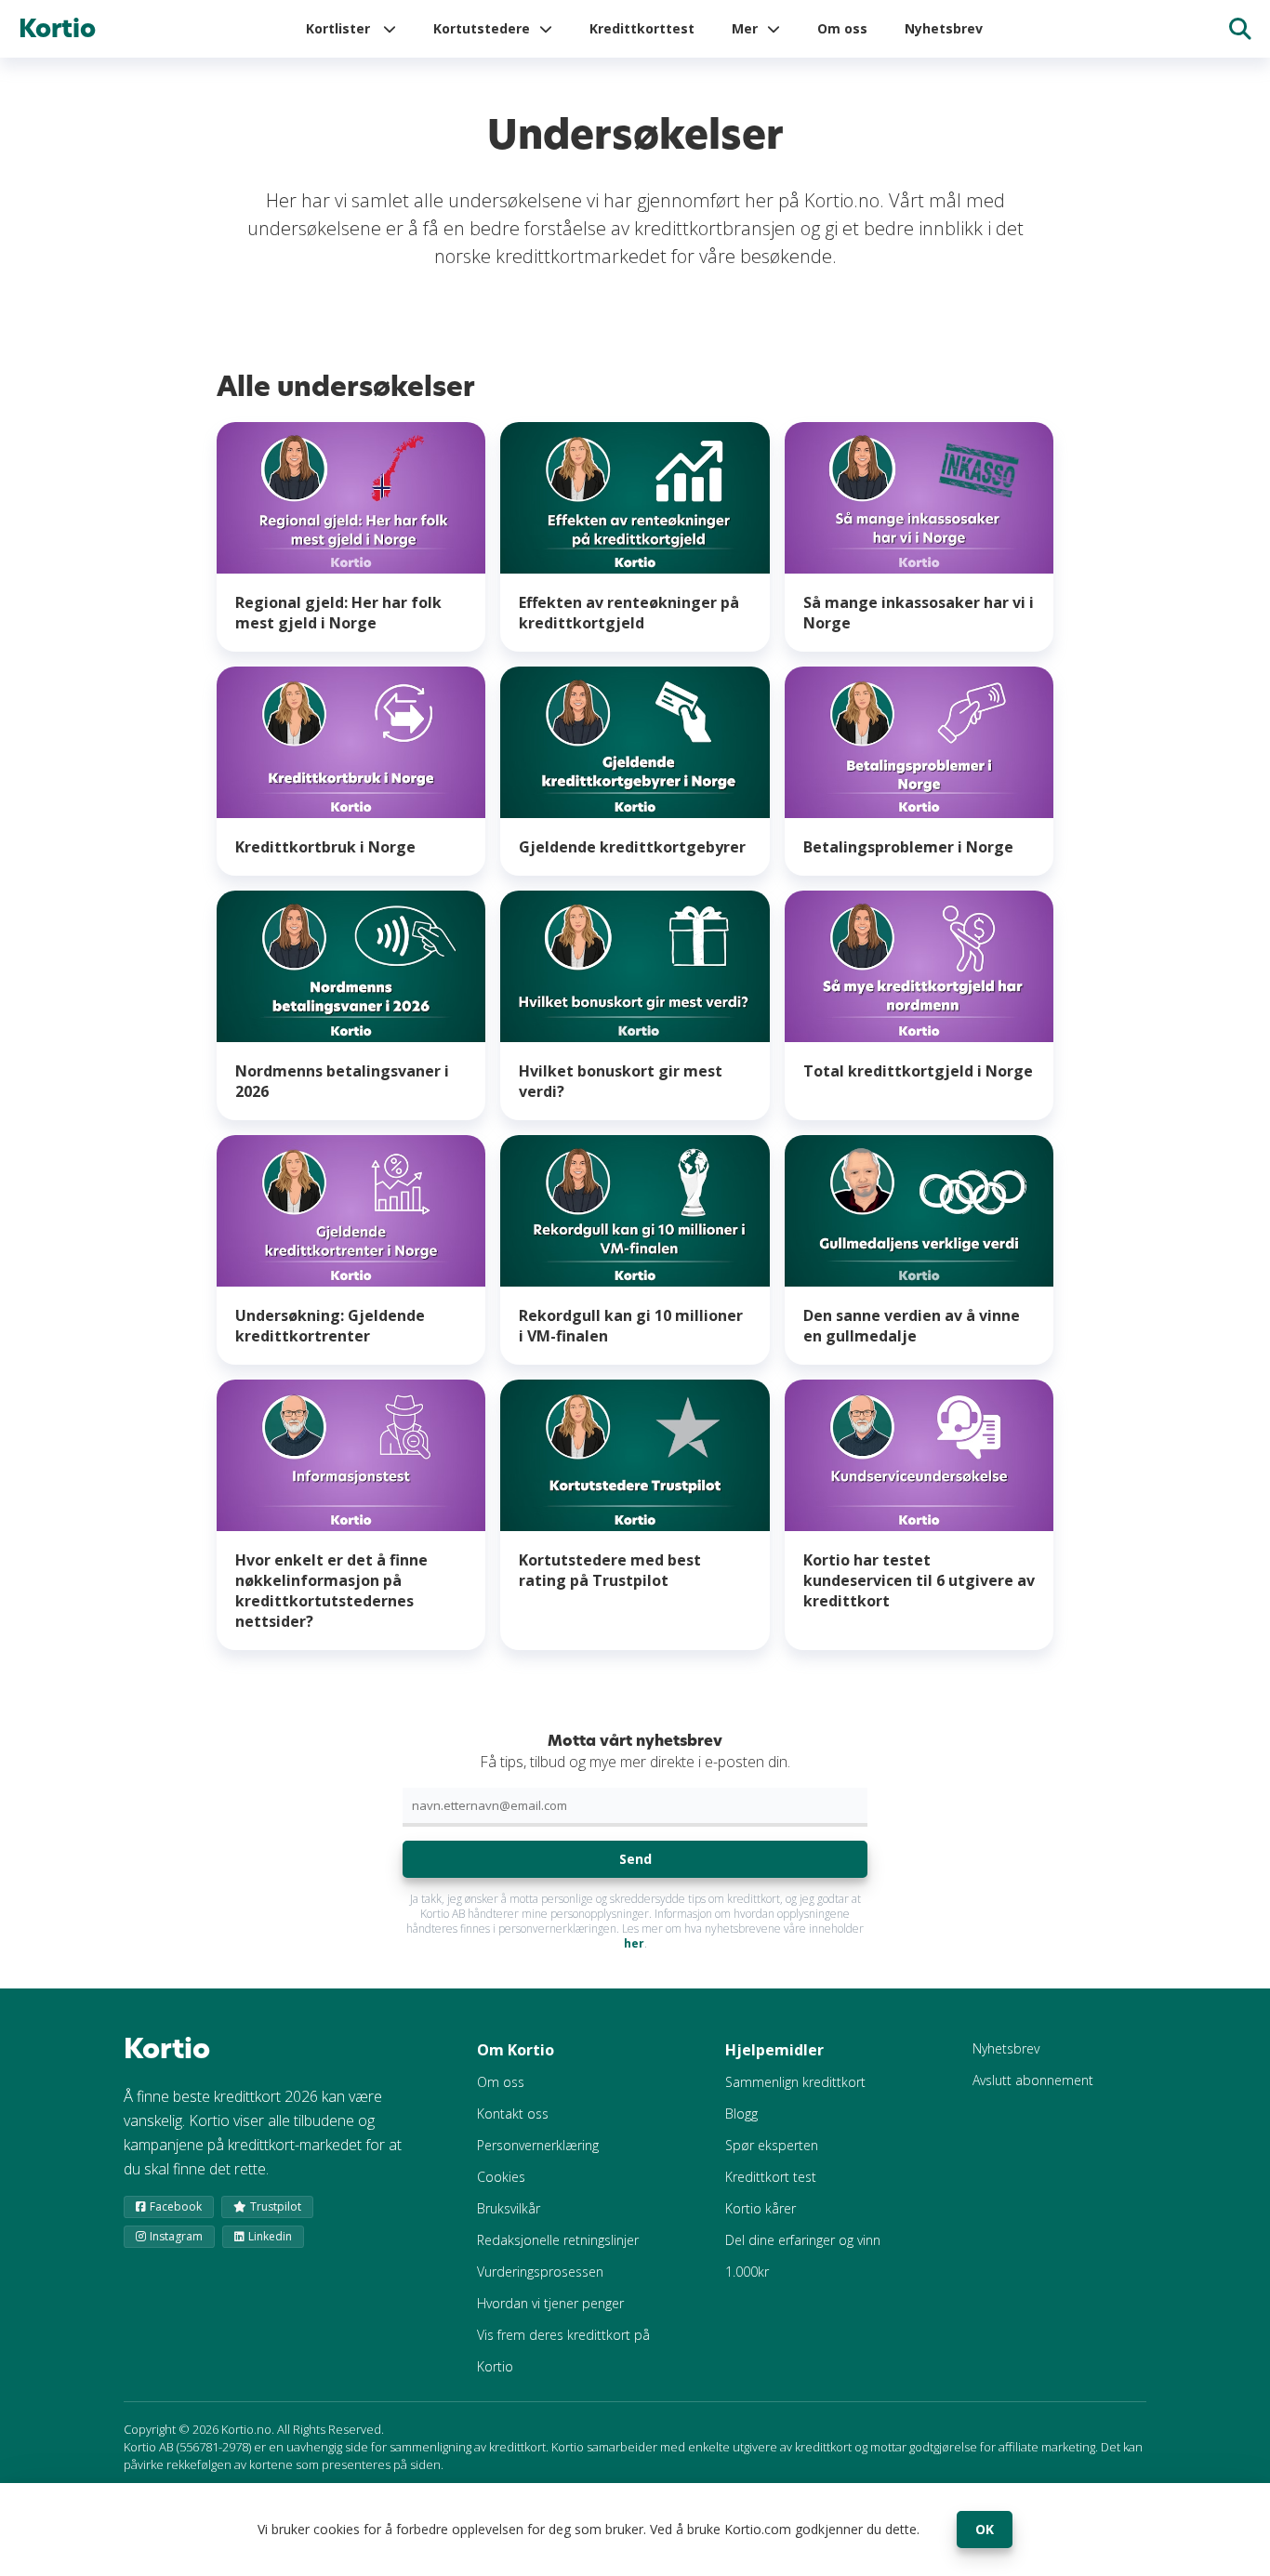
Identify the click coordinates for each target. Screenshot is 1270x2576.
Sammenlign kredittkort (795, 2082)
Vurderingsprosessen (540, 2272)
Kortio (57, 29)
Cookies (501, 2177)
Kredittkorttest (642, 28)
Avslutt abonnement (1033, 2080)
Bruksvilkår (509, 2208)
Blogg (741, 2114)
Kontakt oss (513, 2114)
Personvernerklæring (538, 2145)
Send (635, 1859)
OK (985, 2529)
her (634, 1943)
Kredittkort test (771, 2177)
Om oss (842, 28)
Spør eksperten (772, 2145)
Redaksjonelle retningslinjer (558, 2240)
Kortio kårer (761, 2208)
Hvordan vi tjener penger (550, 2303)
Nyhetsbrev (944, 28)
